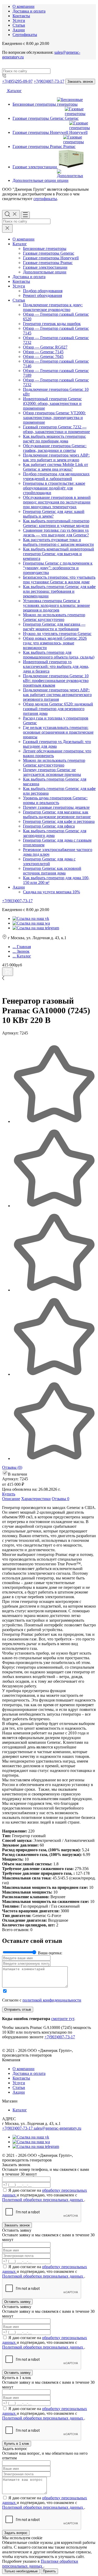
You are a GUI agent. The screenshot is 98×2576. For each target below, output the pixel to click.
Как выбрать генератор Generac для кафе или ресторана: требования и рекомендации (59, 591)
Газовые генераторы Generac (49, 253)
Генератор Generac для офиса (49, 826)
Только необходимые (21, 2571)
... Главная (22, 947)
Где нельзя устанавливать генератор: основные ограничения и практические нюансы (58, 732)
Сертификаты (25, 35)
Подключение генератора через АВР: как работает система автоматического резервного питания (57, 695)
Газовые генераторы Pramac (48, 263)
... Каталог (22, 956)
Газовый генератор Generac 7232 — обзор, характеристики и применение (56, 429)
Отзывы (12, 1467)
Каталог (14, 91)
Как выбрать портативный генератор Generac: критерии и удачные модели (56, 523)
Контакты (21, 16)
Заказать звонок (80, 82)
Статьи (19, 25)
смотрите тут (63, 2019)
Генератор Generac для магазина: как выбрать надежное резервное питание (57, 814)
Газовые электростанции (45, 267)
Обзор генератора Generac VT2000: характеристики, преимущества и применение (54, 418)
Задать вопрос (16, 2533)
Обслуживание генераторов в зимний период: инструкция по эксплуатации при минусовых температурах (57, 502)
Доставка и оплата (29, 11)
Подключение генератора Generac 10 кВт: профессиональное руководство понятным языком (56, 681)
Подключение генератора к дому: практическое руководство (53, 307)
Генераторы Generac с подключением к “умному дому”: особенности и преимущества (58, 568)
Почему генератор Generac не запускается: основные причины (52, 772)
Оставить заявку (17, 2302)
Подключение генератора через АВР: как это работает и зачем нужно (56, 457)
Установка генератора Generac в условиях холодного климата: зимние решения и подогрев (56, 605)
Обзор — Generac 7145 (43, 352)
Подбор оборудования (43, 291)
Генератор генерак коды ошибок (52, 324)
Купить (9, 1494)
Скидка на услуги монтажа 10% (51, 892)
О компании (24, 6)
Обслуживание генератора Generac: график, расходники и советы (55, 448)
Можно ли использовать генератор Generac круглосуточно (54, 617)
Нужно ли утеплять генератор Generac (57, 634)
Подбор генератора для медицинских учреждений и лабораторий (56, 476)
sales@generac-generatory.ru (57, 2128)
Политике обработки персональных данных (40, 2564)
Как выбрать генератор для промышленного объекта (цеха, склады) (59, 655)
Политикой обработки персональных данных (43, 2200)
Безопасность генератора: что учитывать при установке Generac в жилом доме (59, 580)
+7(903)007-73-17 (49, 81)
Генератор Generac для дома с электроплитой (49, 861)
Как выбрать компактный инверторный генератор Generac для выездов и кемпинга (59, 554)
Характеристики (36, 1499)
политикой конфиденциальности (52, 2000)
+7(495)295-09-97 (17, 81)
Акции (19, 30)
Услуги (19, 20)
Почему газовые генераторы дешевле (56, 807)
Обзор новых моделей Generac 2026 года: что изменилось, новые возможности (55, 643)
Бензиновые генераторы (45, 248)
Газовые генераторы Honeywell (51, 258)
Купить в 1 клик (17, 2444)
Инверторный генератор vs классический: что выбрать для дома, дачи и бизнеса (56, 666)
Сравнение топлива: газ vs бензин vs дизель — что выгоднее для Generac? (56, 533)
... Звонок (21, 951)
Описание (11, 1499)
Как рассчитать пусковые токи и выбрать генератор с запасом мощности (58, 542)
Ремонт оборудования (42, 295)
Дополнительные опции (45, 272)
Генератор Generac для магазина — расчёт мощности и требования (54, 627)
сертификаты (45, 199)
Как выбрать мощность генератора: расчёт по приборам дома (54, 439)
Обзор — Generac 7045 (43, 357)
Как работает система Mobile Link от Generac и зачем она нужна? (56, 467)
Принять (49, 2571)
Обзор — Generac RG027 (45, 347)
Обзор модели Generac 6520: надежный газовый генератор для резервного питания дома (58, 709)
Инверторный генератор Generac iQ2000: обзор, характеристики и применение (52, 403)
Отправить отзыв (18, 2009)
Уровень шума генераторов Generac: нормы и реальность (55, 800)
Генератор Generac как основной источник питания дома (52, 871)
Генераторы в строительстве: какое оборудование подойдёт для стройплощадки (54, 488)
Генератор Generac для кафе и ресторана (59, 821)
